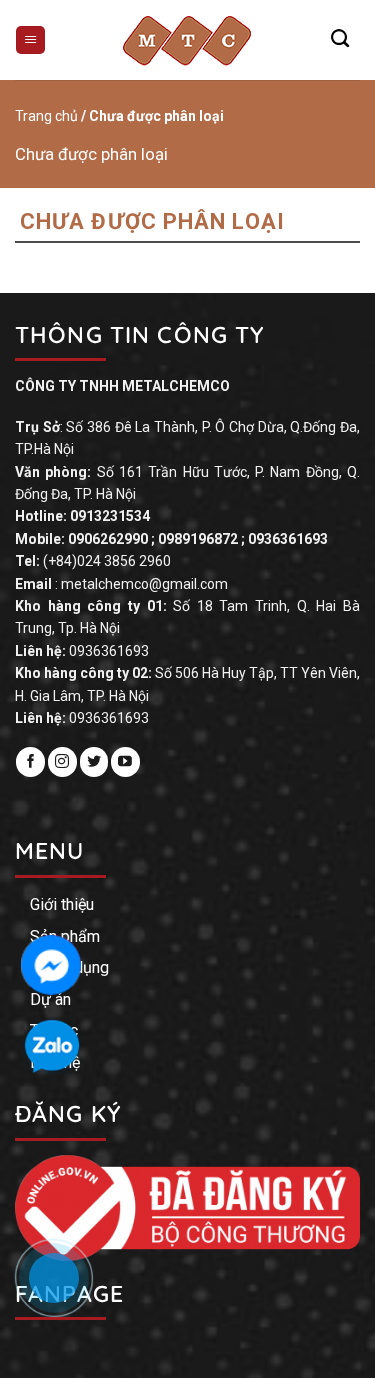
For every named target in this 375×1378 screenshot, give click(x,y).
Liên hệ (55, 1062)
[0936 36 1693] (64, 1288)
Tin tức (54, 1030)
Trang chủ (46, 116)
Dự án (50, 999)
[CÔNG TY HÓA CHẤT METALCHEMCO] (188, 40)
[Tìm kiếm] (340, 39)
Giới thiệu (62, 904)
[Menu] (30, 40)
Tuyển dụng (69, 967)
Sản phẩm (65, 936)
